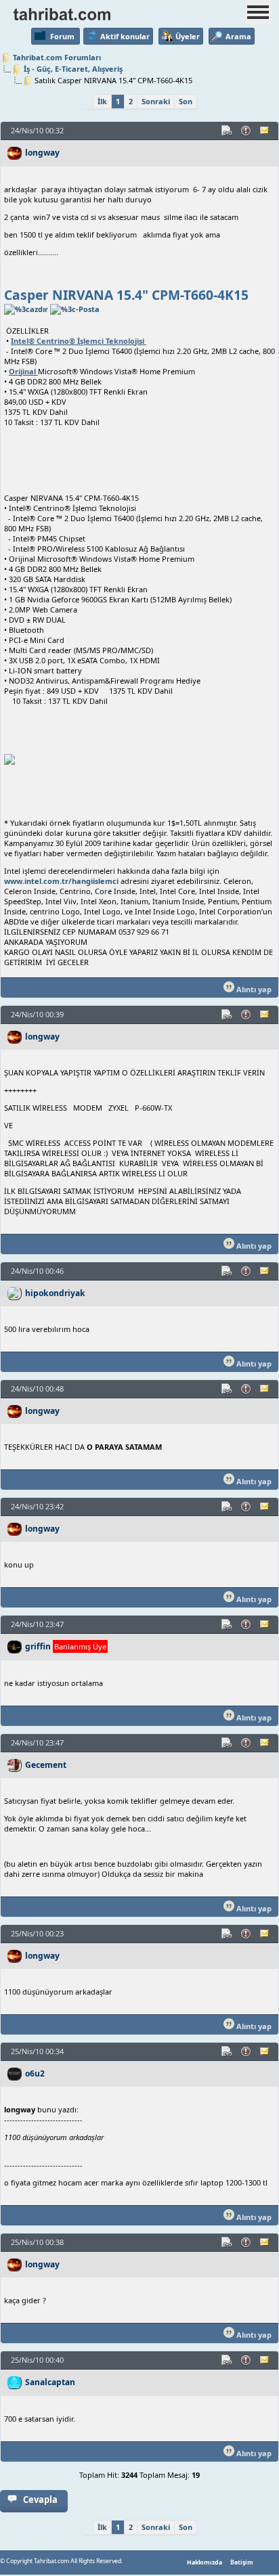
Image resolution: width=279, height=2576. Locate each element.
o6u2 (35, 2073)
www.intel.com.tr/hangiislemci (61, 881)
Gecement (46, 1765)
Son (186, 101)
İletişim (242, 2562)
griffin (38, 1646)
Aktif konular (125, 36)
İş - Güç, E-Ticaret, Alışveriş (73, 69)
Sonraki (156, 101)
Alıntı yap (253, 989)
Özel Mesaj (265, 131)
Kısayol (228, 131)
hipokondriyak (55, 1293)
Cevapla (40, 2500)
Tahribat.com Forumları (57, 57)
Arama (238, 36)
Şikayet (246, 131)
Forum (62, 36)
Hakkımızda (205, 2562)
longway (42, 153)
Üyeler (188, 36)
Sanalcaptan (50, 2382)
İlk (102, 101)
